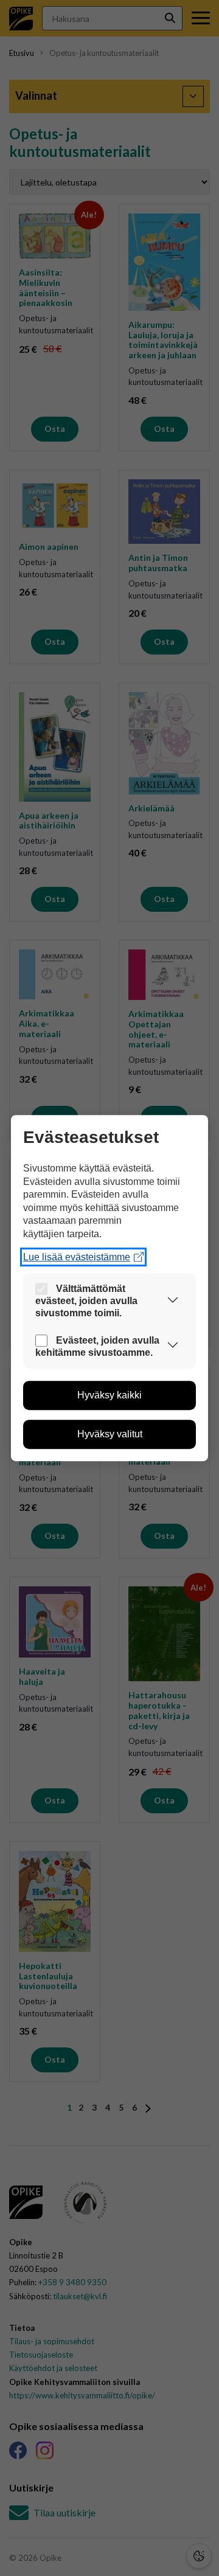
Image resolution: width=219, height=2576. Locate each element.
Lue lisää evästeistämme (77, 1257)
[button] (173, 1301)
